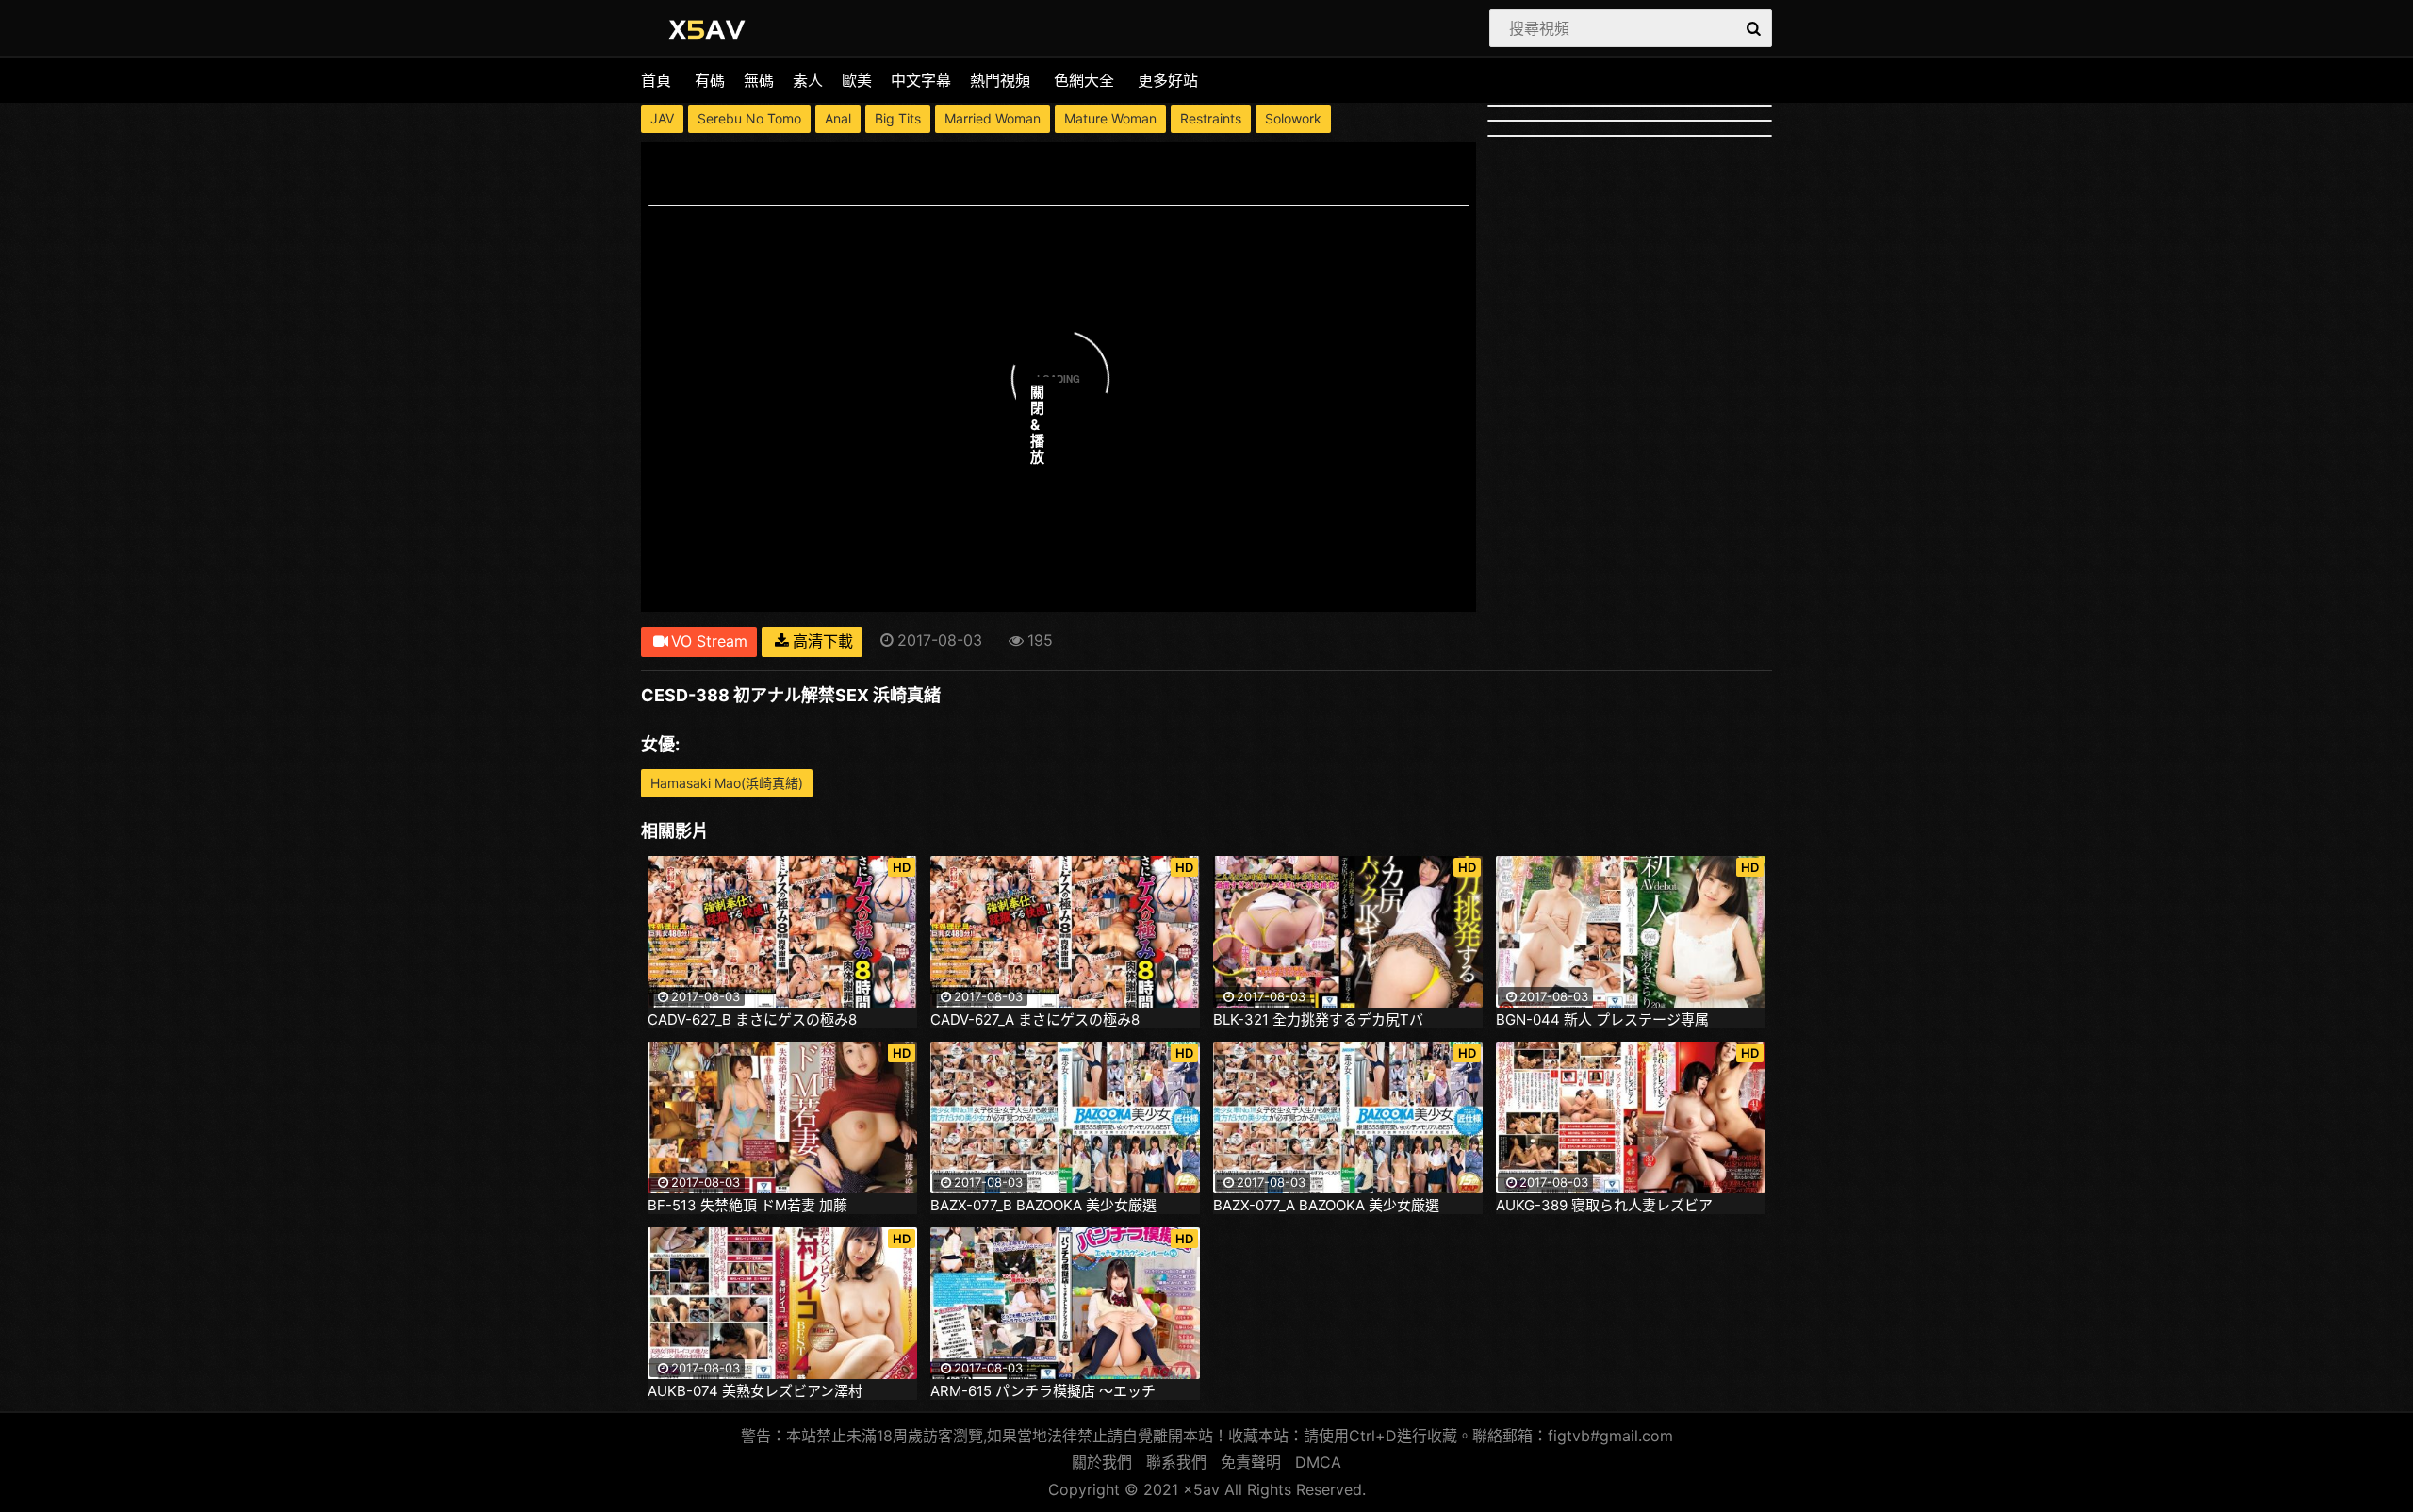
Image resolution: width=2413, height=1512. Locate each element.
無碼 (759, 80)
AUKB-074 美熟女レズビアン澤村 (755, 1391)
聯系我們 (1176, 1462)
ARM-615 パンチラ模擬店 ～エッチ (1043, 1391)
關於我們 (1102, 1462)
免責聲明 (1251, 1462)
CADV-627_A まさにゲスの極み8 (1035, 1020)
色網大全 (1084, 80)
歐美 (857, 80)
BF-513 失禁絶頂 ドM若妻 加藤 (747, 1206)
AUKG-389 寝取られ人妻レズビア (1604, 1206)
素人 (808, 80)
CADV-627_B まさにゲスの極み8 (752, 1020)
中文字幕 (921, 80)
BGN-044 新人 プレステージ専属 (1602, 1020)
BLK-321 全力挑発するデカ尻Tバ (1318, 1020)
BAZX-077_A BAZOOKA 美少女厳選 (1326, 1206)
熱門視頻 (1000, 80)
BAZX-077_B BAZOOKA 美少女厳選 (1043, 1206)
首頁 (656, 80)
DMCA (1318, 1462)
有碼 (710, 80)
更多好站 (1168, 80)
